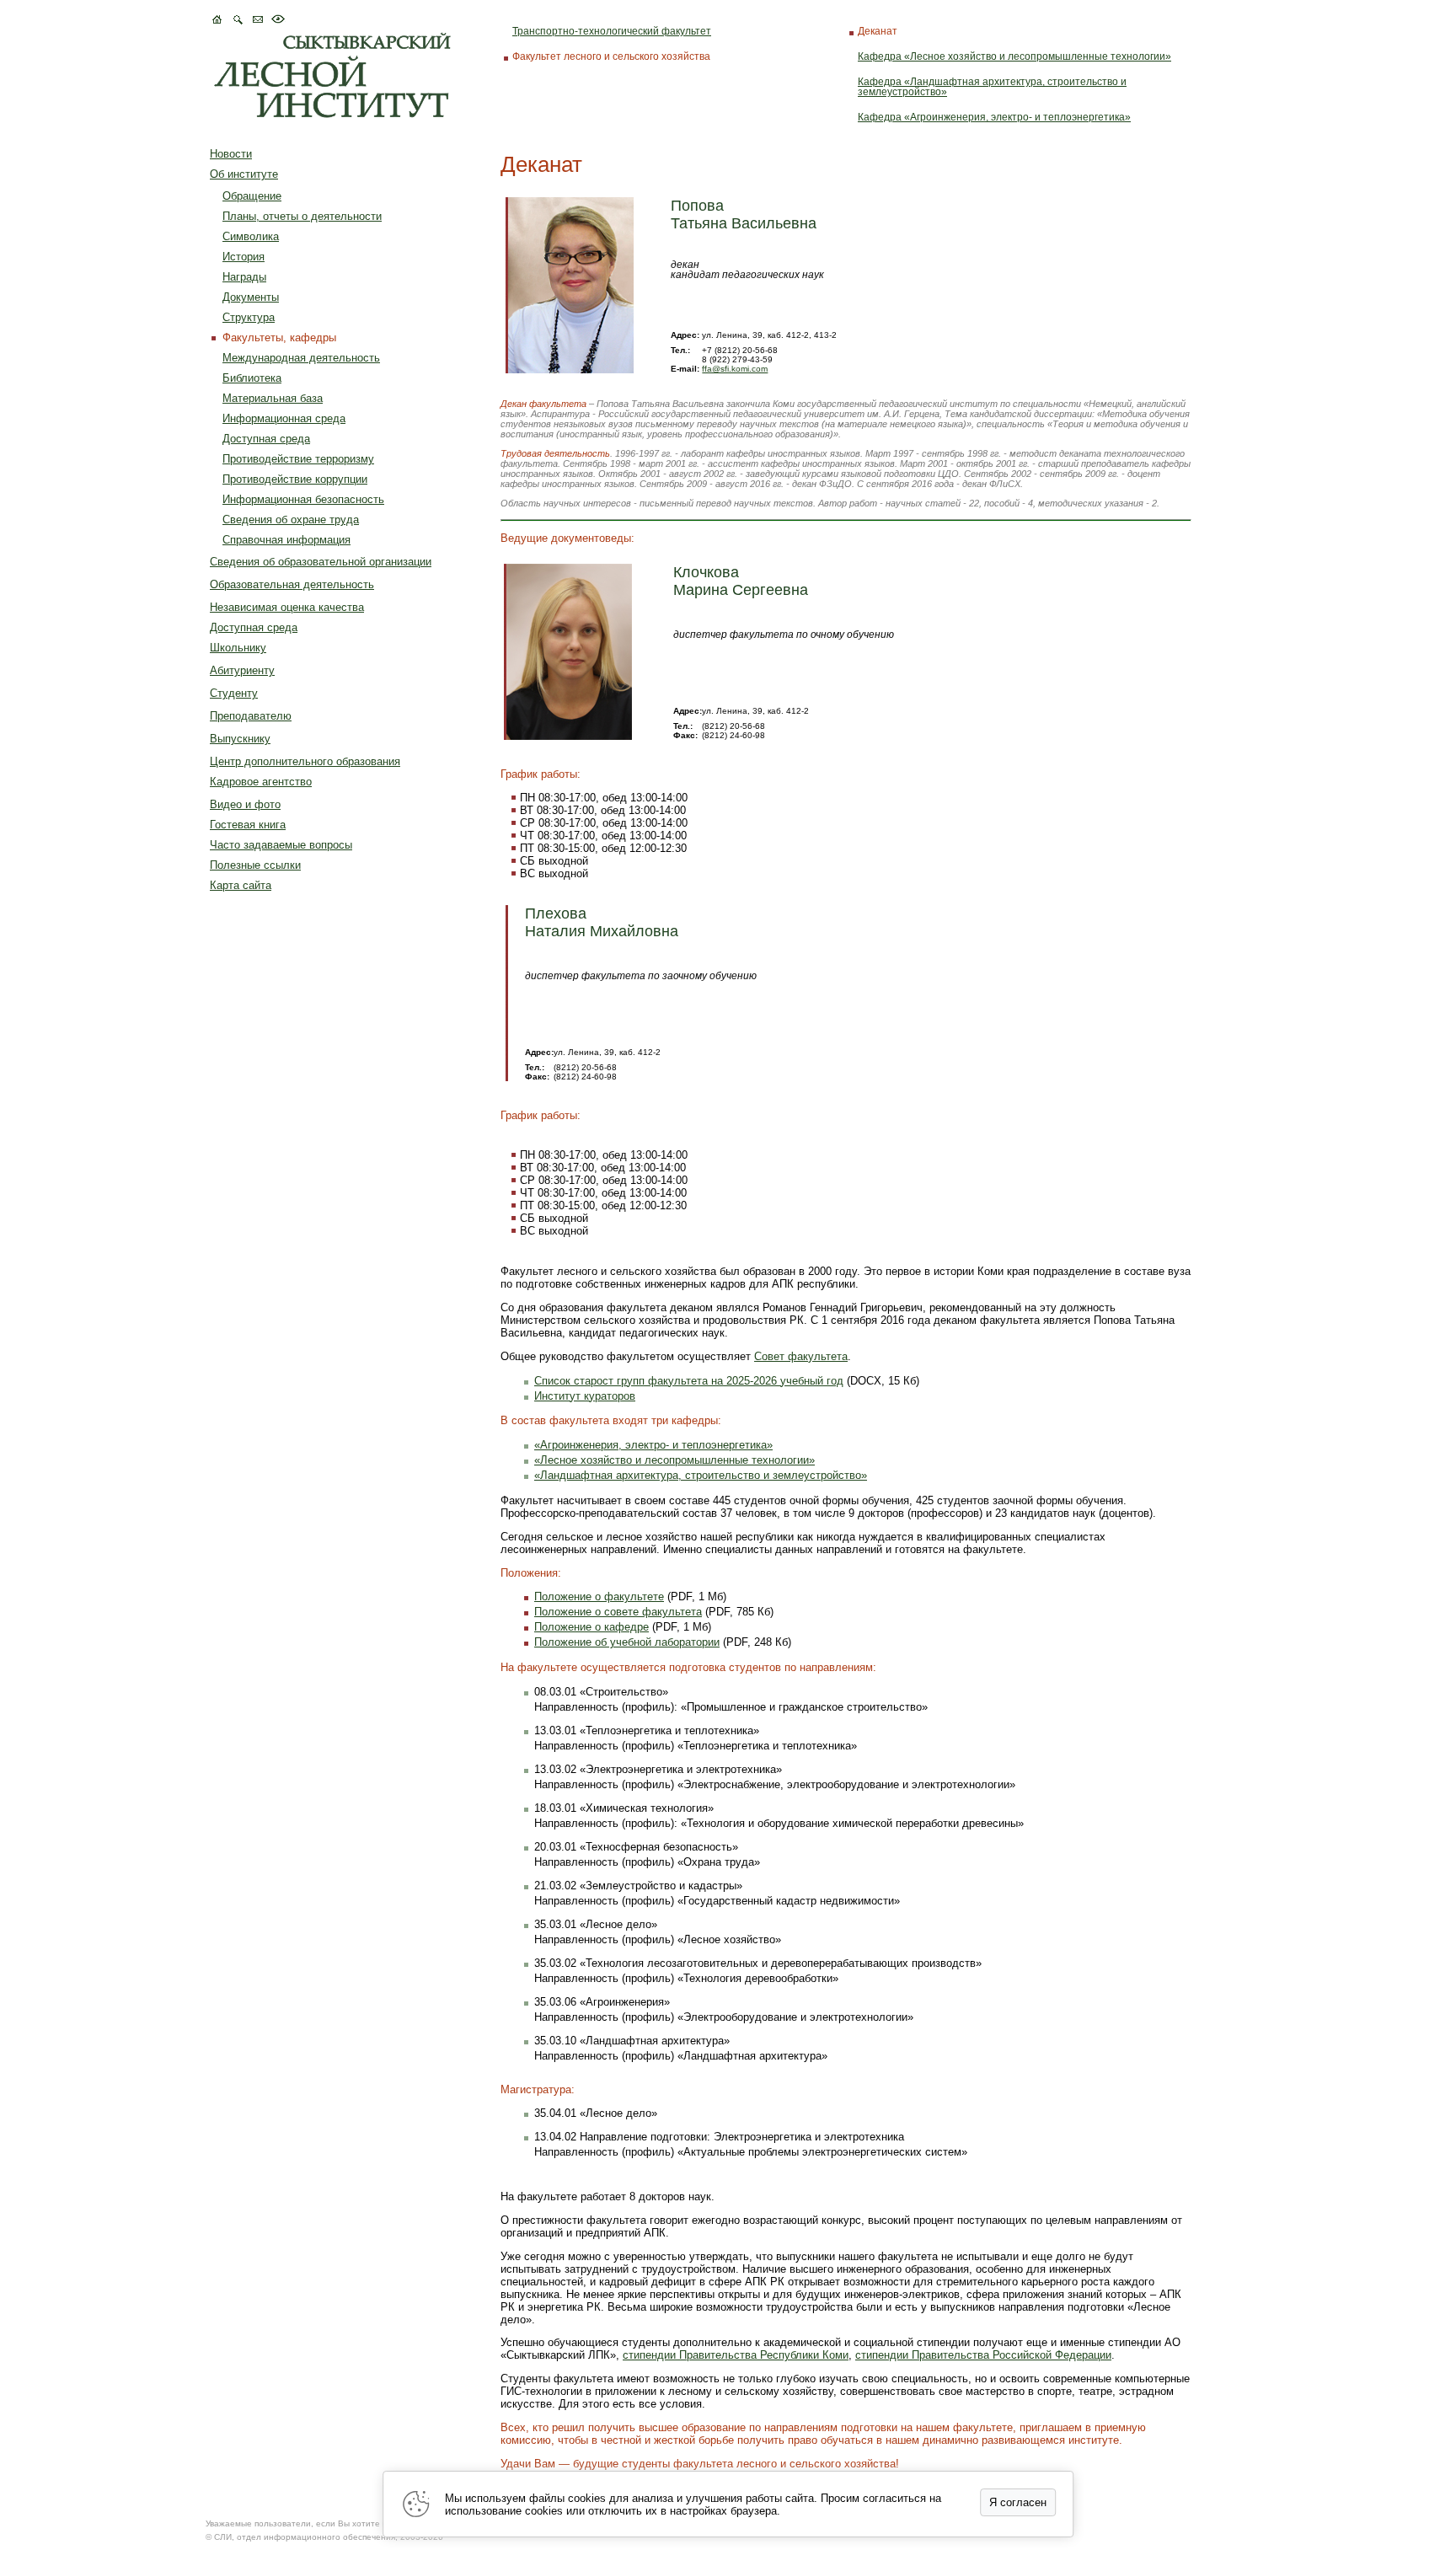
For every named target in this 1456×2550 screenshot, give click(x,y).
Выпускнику (240, 739)
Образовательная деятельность (292, 584)
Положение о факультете (599, 1596)
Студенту (234, 693)
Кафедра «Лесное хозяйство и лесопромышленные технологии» (1014, 56)
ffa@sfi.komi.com (735, 369)
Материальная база (273, 398)
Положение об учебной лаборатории (627, 1642)
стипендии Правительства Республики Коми (736, 2355)
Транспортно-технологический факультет (612, 31)
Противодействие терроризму (298, 459)
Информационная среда (284, 418)
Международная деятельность (301, 358)
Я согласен (1018, 2502)
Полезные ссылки (255, 865)
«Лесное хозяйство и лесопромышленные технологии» (674, 1460)
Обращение (252, 196)
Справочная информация (286, 540)
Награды (244, 277)
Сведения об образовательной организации (321, 562)
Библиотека (252, 378)
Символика (251, 236)
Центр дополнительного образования (305, 761)
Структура (249, 317)
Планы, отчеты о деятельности (302, 216)
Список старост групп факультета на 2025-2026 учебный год (689, 1381)
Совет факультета (801, 1356)
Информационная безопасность (303, 499)
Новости (231, 154)
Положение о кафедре (591, 1627)
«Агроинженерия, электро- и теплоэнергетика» (653, 1445)
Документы (251, 297)
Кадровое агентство (261, 782)
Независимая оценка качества (287, 607)
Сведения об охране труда (291, 520)
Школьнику (238, 648)
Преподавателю (251, 716)
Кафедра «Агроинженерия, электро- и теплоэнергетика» (994, 117)
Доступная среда (266, 439)
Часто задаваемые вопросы (281, 845)
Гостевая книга (248, 825)
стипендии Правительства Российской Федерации (983, 2355)
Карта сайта (241, 885)
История (244, 257)
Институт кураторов (585, 1396)
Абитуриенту (242, 670)
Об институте (244, 174)
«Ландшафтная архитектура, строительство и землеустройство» (701, 1475)
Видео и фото (245, 804)
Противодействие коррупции (295, 479)
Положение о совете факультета (618, 1612)
